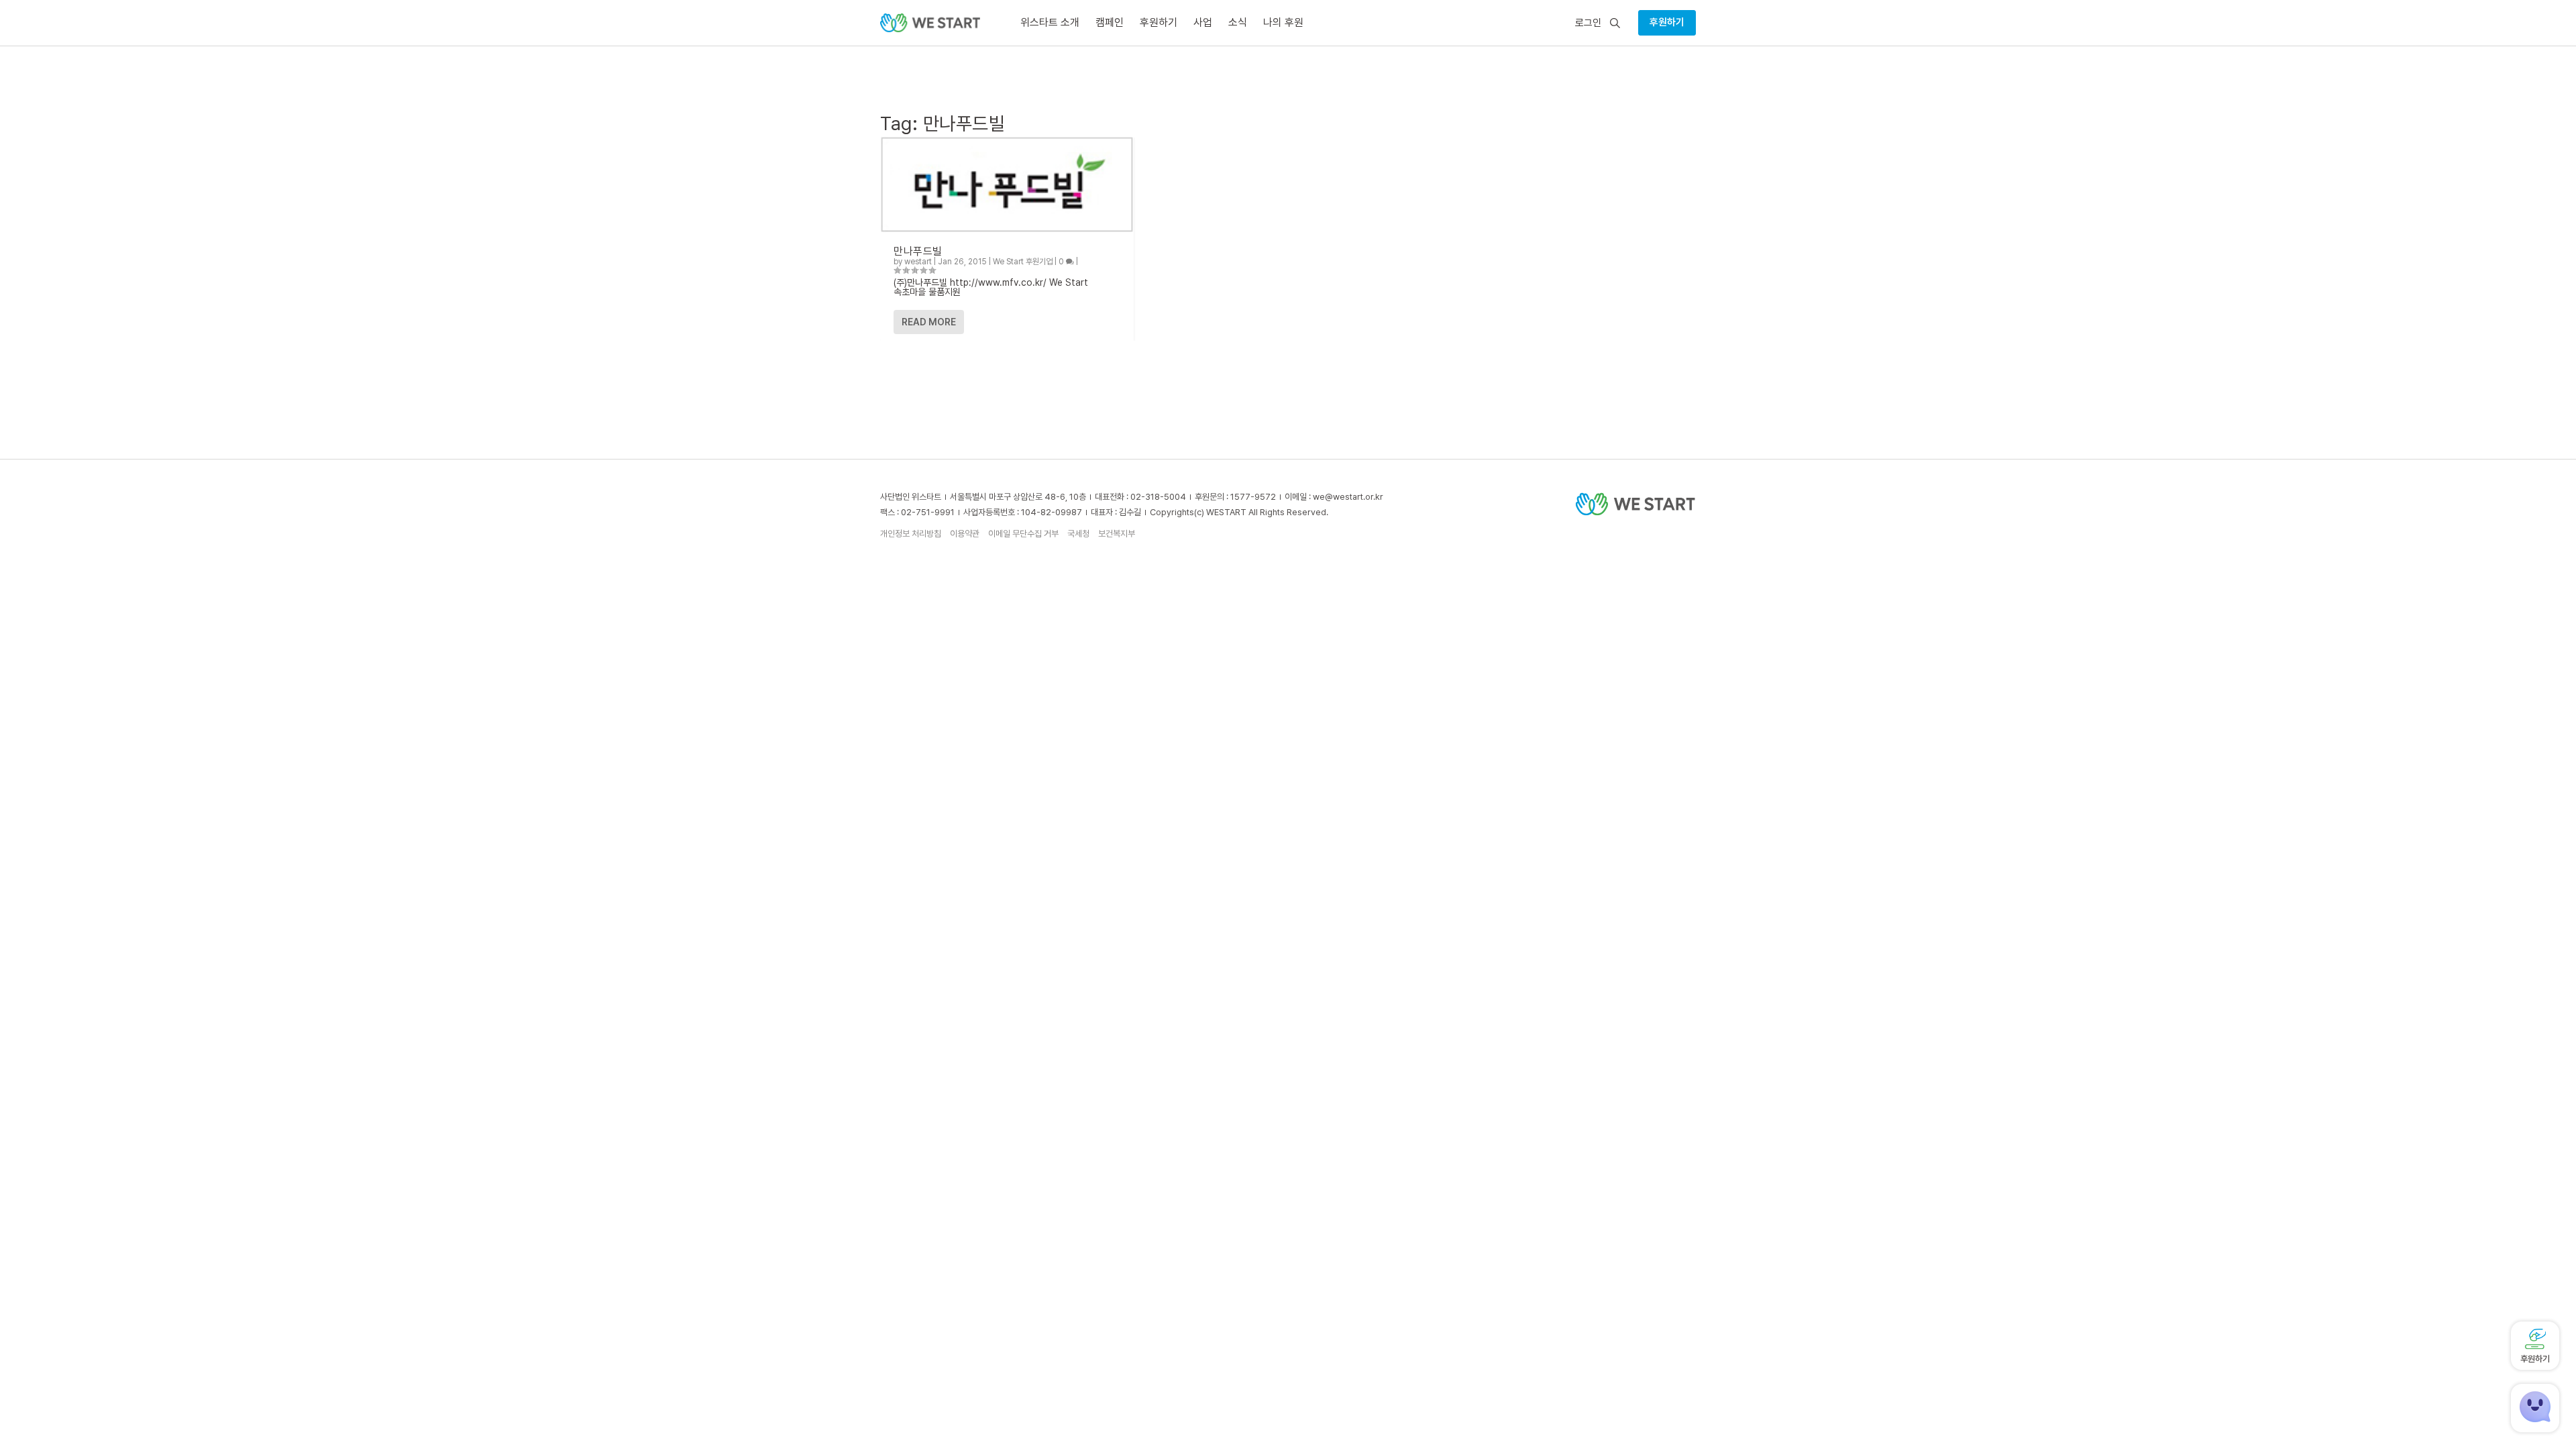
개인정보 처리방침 (911, 534)
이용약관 (965, 534)
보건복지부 (1117, 534)
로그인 (1588, 23)
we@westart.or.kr (1348, 497)
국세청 (1078, 534)
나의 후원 (1283, 22)
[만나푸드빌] (1007, 184)
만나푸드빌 (918, 251)
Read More (929, 322)
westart (918, 262)
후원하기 (1667, 22)
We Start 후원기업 (1023, 262)
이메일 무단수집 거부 (1023, 534)
